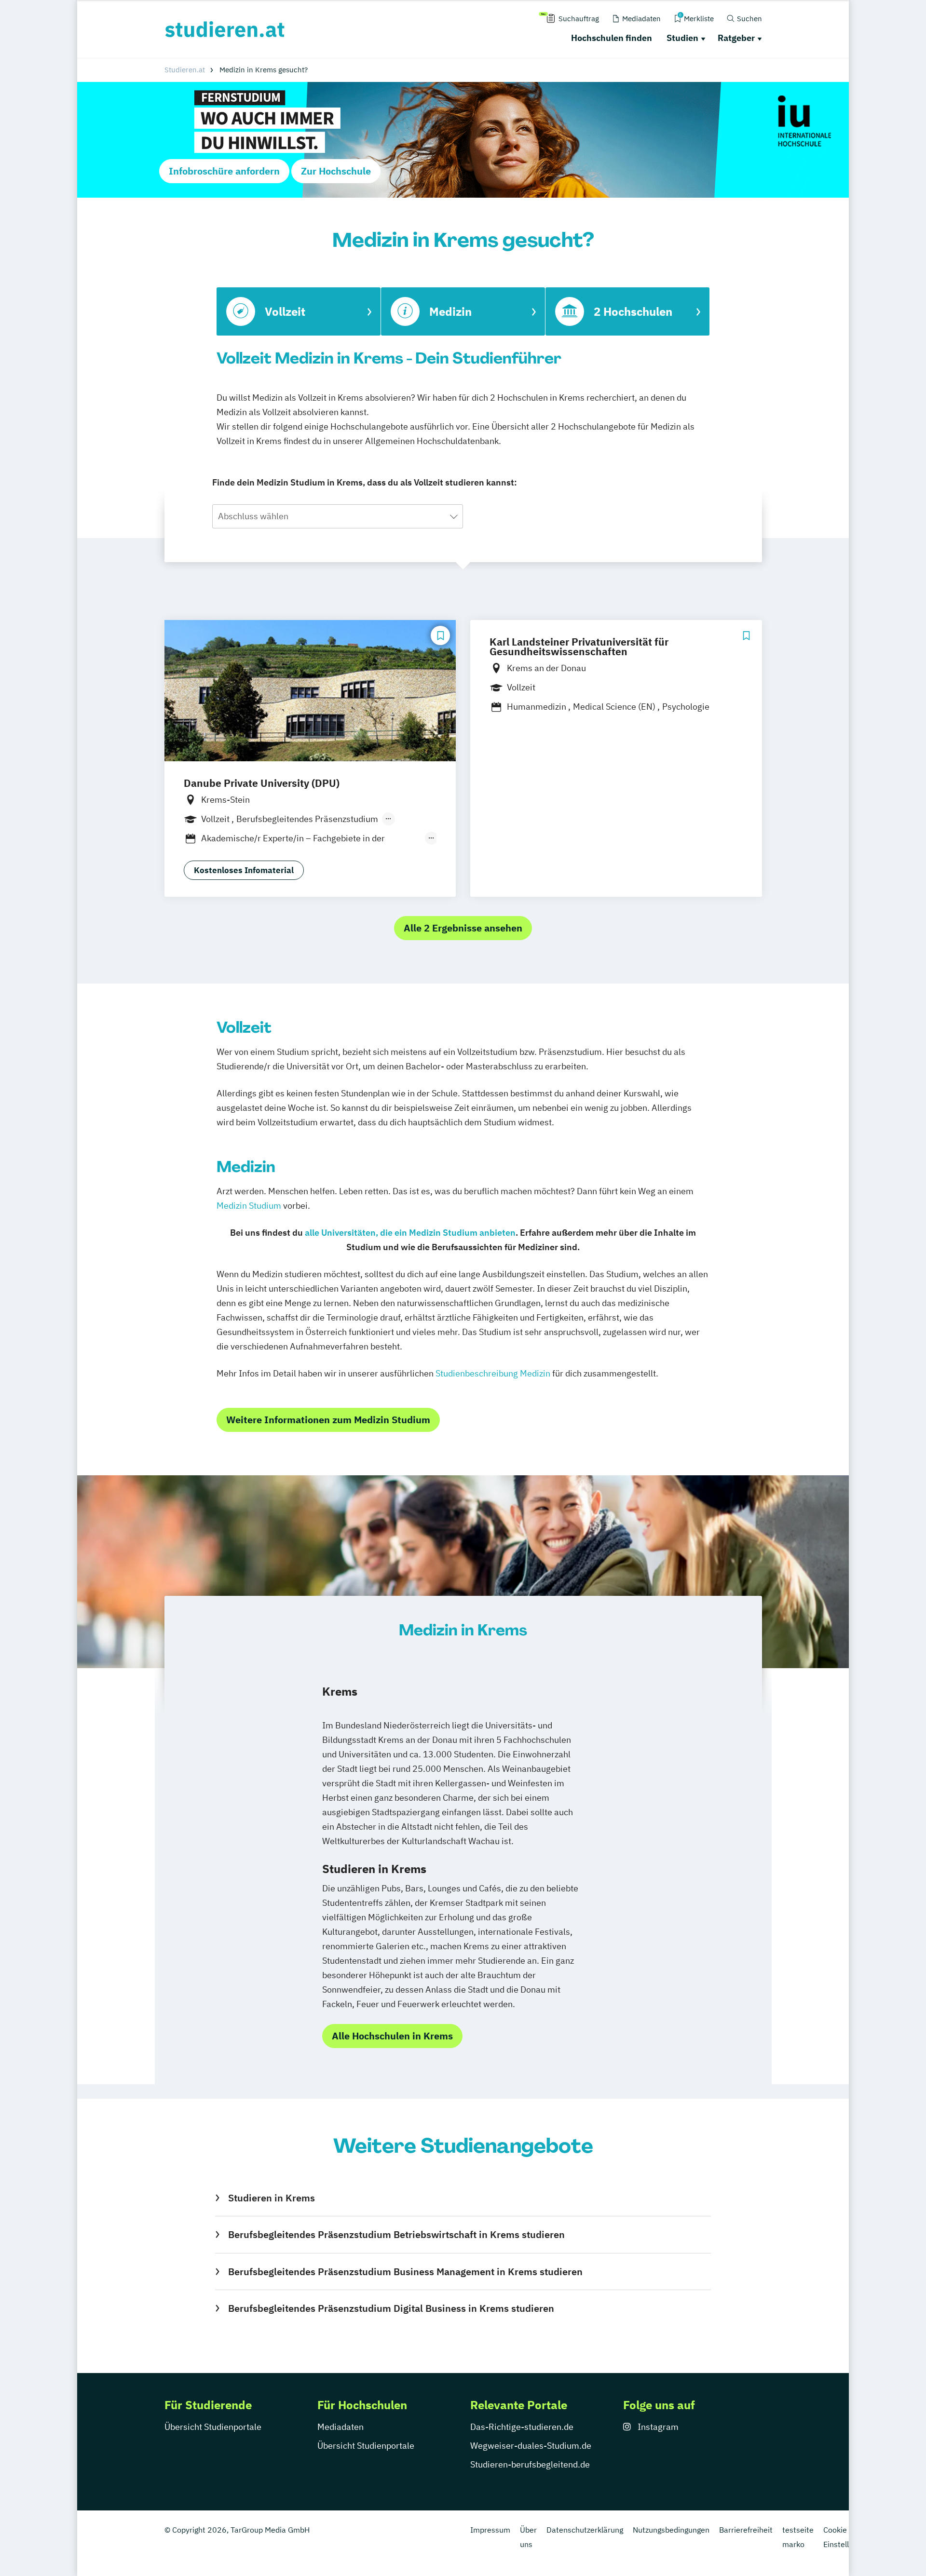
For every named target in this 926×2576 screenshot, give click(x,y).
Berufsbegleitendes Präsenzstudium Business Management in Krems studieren (405, 2272)
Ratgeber (736, 38)
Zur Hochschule (336, 171)
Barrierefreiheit (746, 2530)
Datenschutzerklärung (585, 2530)
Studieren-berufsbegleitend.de (530, 2464)
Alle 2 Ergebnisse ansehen (463, 928)
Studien (682, 38)
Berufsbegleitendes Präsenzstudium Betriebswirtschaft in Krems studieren (396, 2234)
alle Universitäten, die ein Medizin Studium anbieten (410, 1233)
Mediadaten (340, 2427)
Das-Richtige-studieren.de (522, 2427)
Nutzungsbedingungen (671, 2530)
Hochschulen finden (612, 38)
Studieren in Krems (271, 2198)
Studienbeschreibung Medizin (493, 1373)
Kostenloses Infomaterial (244, 870)
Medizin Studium (249, 1206)
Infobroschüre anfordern (224, 171)
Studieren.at (185, 70)
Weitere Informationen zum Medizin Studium (328, 1420)
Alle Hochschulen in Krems (392, 2036)
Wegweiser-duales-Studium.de (531, 2446)
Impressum (490, 2530)
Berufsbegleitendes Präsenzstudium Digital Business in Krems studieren (391, 2308)
